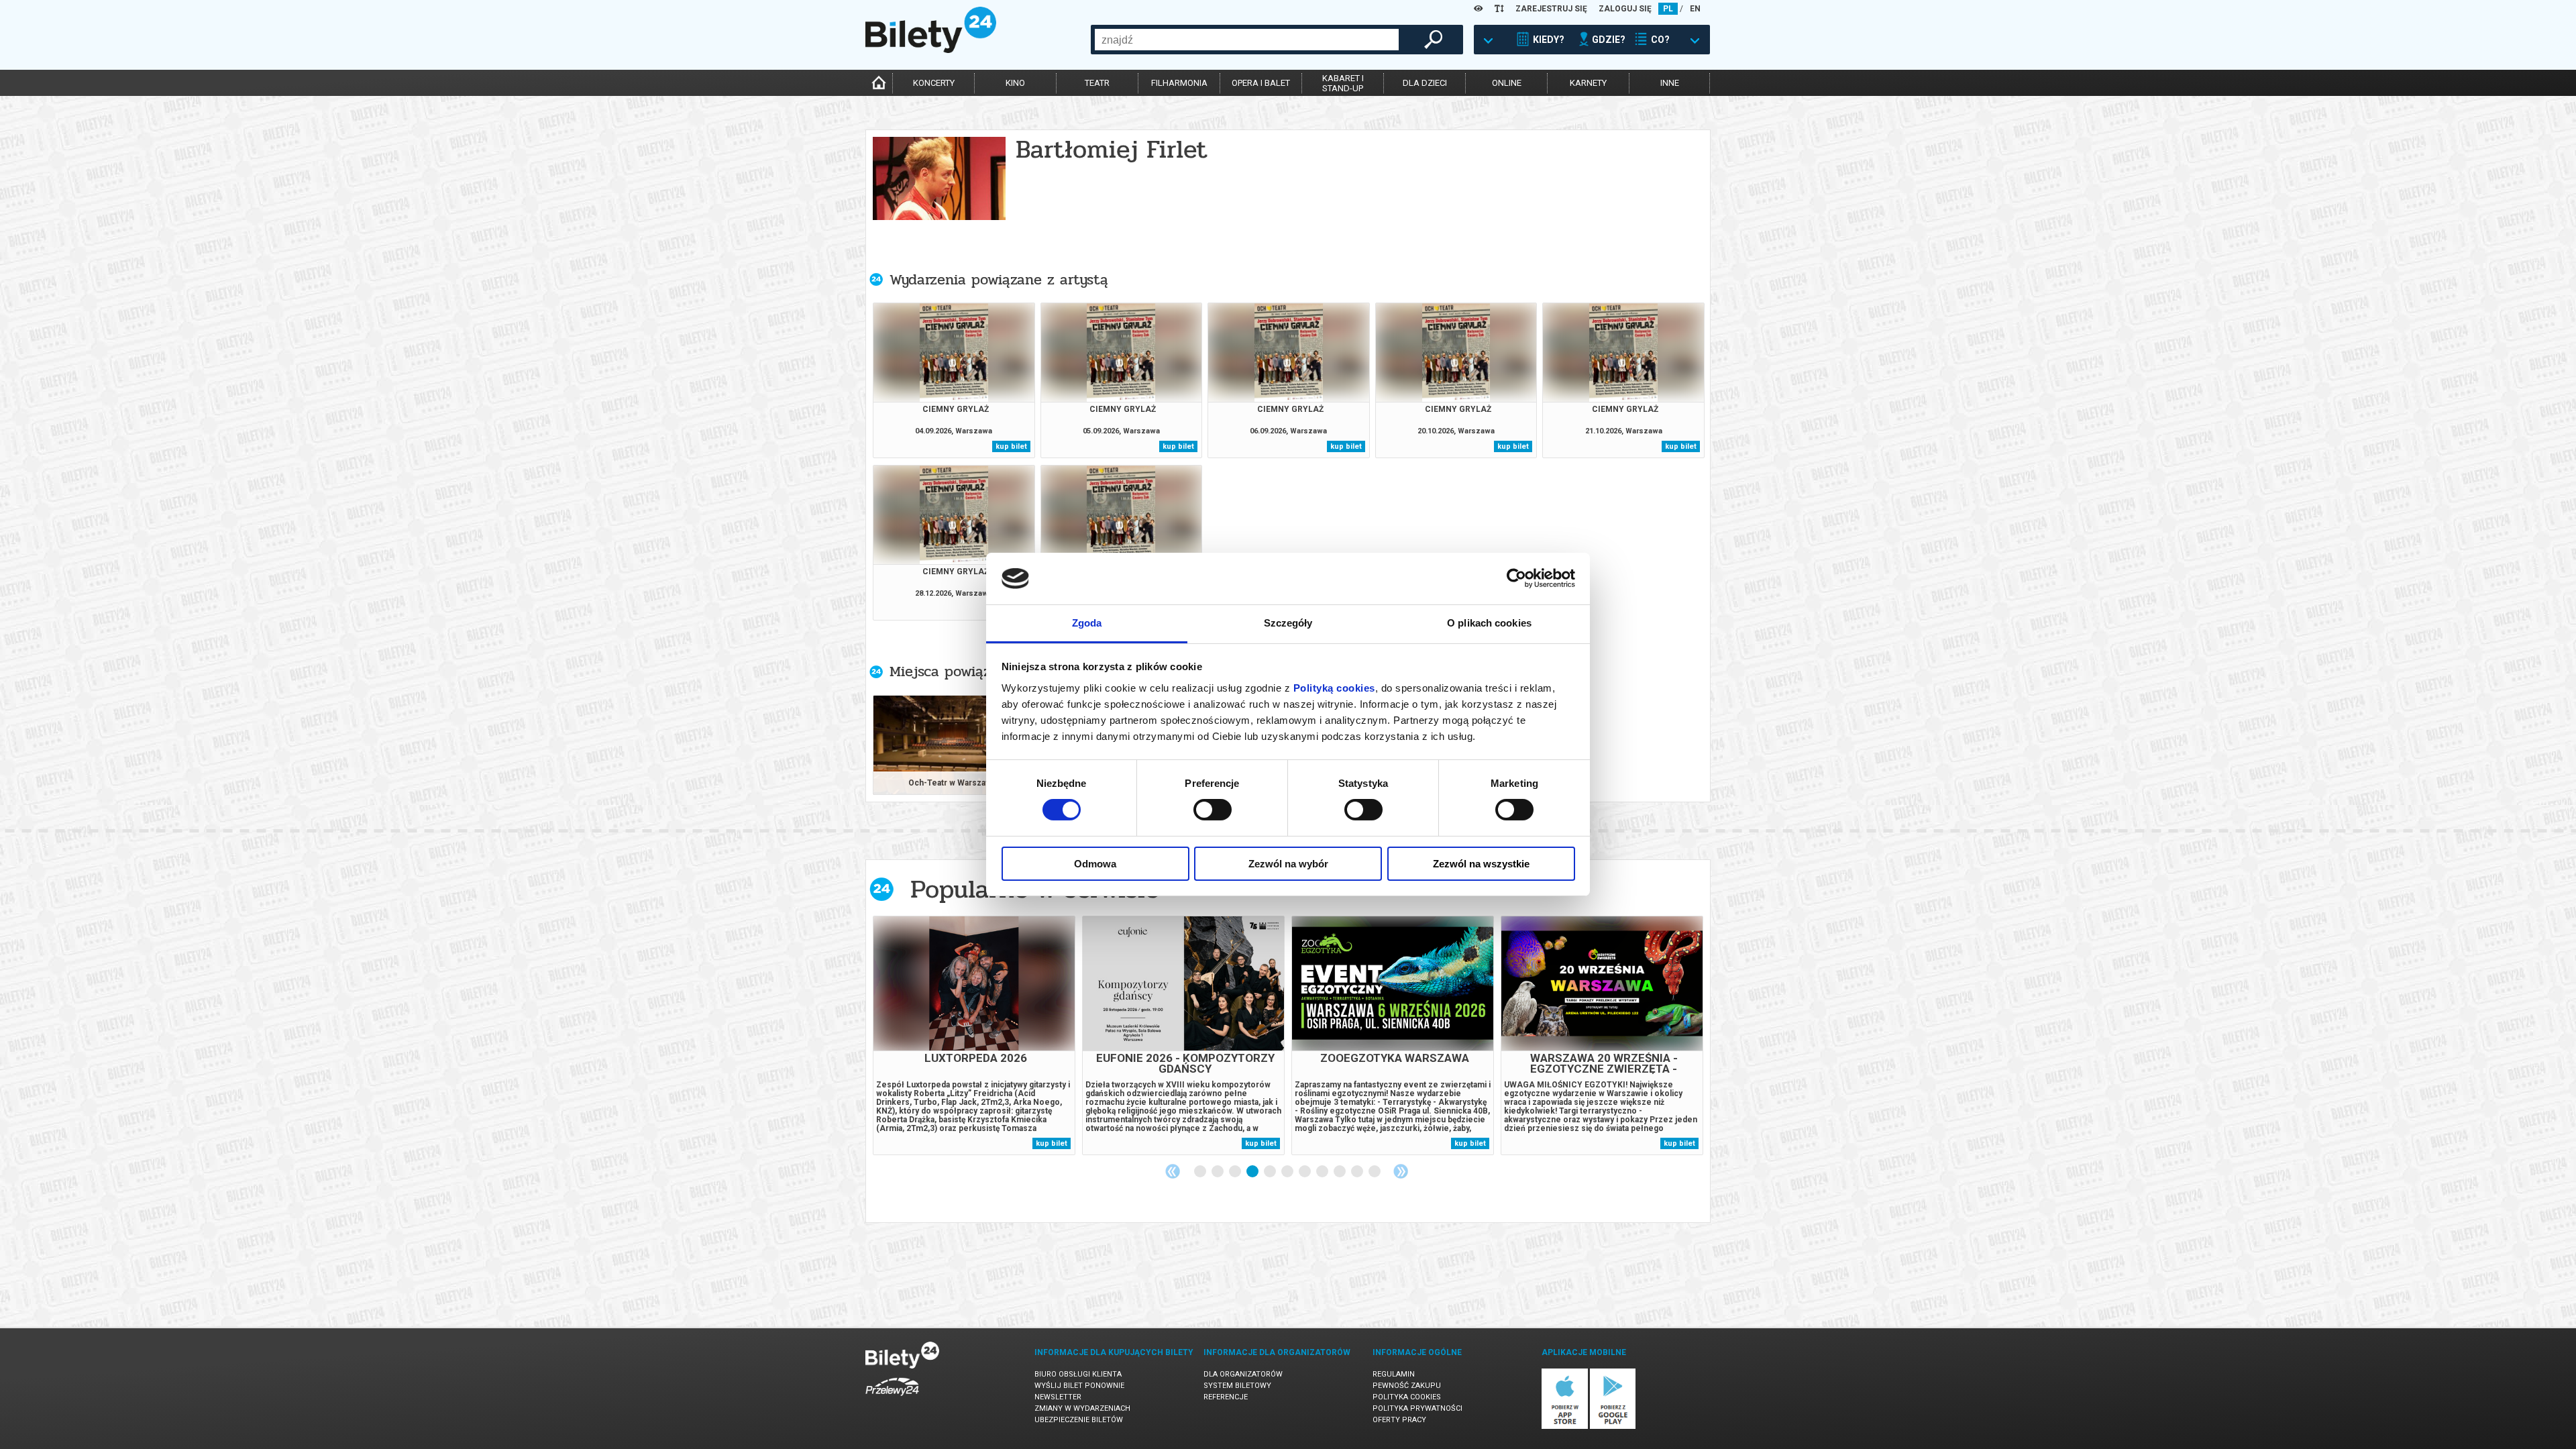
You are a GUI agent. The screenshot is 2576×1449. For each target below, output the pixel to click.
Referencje (1226, 1397)
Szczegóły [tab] (1288, 623)
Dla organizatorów (1243, 1374)
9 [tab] (1340, 1172)
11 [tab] (1375, 1172)
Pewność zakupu (1407, 1386)
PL (1668, 9)
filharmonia (1179, 83)
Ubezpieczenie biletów (1079, 1420)
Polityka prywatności (1417, 1408)
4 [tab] (1253, 1172)
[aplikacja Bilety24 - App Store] (1565, 1427)
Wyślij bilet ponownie (1079, 1386)
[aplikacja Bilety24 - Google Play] (1613, 1427)
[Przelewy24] (892, 1398)
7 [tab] (1305, 1172)
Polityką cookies (1334, 688)
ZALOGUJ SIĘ (1625, 9)
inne (1670, 83)
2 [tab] (1218, 1172)
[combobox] (1247, 40)
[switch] (1213, 810)
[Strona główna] (931, 50)
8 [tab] (1323, 1172)
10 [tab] (1358, 1172)
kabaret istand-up (1343, 83)
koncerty (934, 83)
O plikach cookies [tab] (1489, 623)
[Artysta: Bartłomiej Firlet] (939, 183)
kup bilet (1011, 446)
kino (1015, 83)
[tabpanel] (974, 1035)
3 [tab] (1236, 1172)
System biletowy (1237, 1386)
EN (1695, 9)
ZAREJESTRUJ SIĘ (1551, 9)
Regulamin (1394, 1374)
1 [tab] (1201, 1172)
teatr (1097, 83)
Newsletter (1058, 1397)
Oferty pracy (1399, 1420)
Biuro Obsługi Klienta (1078, 1374)
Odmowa (1095, 864)
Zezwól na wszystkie (1481, 864)
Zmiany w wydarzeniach (1082, 1408)
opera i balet (1261, 83)
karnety (1588, 83)
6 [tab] (1288, 1172)
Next (1401, 1171)
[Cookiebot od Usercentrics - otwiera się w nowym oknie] (1516, 578)
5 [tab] (1271, 1172)
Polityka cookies (1407, 1397)
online (1507, 83)
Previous (1173, 1171)
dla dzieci (1425, 83)
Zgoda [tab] (1087, 623)
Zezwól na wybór (1288, 864)
